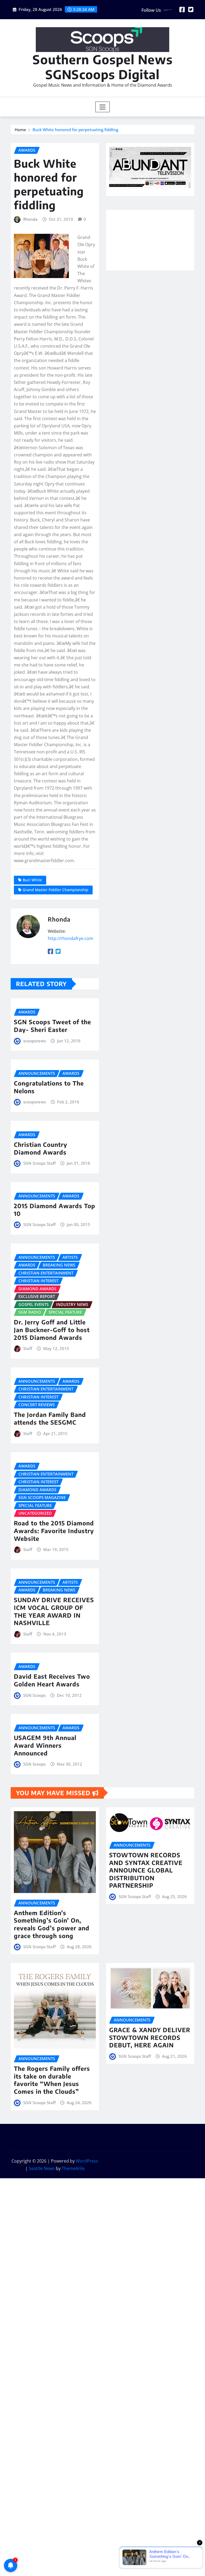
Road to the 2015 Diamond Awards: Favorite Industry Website (54, 1531)
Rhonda (30, 219)
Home (20, 130)
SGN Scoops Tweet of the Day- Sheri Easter (52, 1026)
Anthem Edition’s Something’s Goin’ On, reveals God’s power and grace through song (52, 1924)
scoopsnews (35, 1041)
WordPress (87, 2161)
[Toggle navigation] (103, 107)
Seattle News (42, 2168)
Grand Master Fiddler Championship (56, 890)
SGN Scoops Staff (39, 1163)
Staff (28, 1348)
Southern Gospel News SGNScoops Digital (103, 67)
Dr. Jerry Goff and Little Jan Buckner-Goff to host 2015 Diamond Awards (52, 1330)
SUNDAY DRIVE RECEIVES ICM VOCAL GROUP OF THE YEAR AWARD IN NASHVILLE (54, 1611)
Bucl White (32, 880)
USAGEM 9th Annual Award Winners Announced (45, 1745)
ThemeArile (73, 2168)
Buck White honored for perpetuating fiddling (75, 130)
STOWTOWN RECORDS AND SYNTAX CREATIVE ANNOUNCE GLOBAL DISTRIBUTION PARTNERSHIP (146, 1870)
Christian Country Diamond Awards (41, 1148)
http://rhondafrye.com (70, 938)
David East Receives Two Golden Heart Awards (52, 1680)
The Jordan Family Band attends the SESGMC (50, 1418)
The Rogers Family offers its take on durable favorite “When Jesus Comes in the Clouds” (52, 2080)
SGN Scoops (34, 1695)
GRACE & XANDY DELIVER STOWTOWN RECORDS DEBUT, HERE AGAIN (150, 2037)
